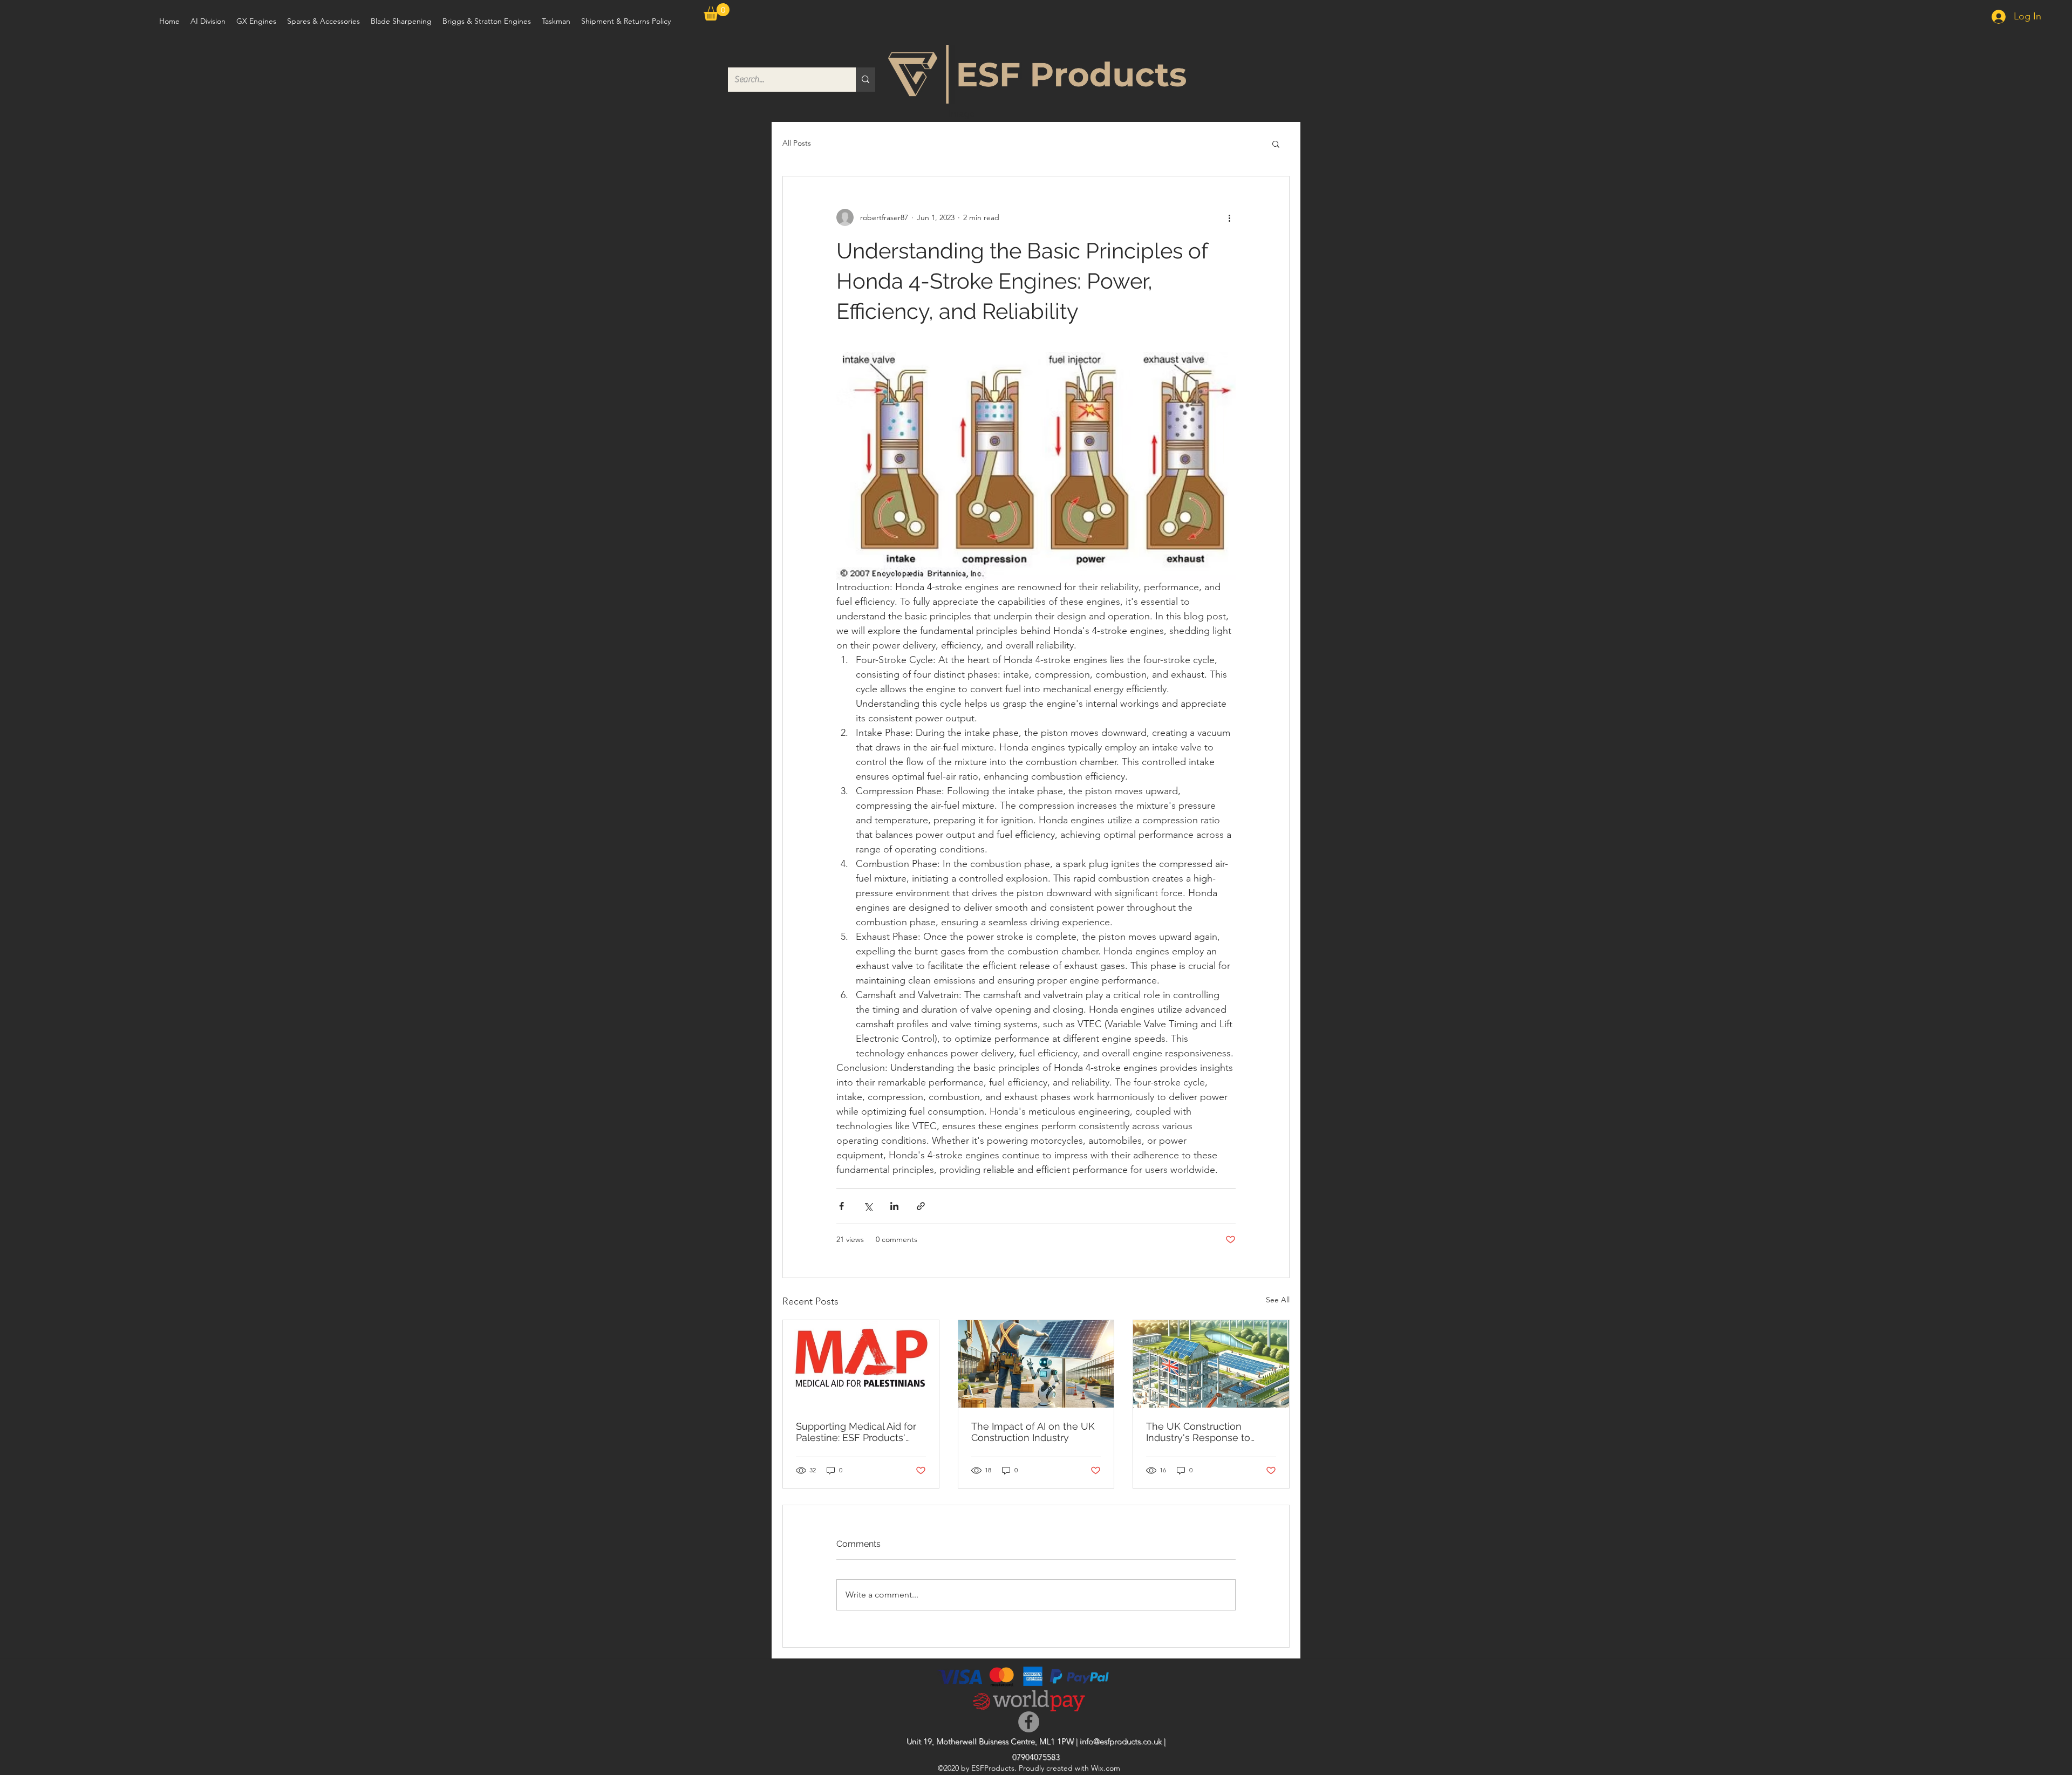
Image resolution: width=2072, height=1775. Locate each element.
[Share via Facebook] (841, 1206)
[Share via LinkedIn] (894, 1206)
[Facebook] (1029, 1722)
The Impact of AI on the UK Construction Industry (1033, 1432)
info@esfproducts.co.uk (1121, 1741)
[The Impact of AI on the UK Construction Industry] (1036, 1364)
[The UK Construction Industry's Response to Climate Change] (1211, 1364)
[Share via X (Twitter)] (868, 1206)
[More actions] (1229, 217)
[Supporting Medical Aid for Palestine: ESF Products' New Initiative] (861, 1364)
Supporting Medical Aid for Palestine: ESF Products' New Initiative (856, 1432)
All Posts (797, 143)
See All (1278, 1300)
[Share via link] (921, 1206)
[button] (717, 12)
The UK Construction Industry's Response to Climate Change (1198, 1432)
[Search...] (865, 80)
